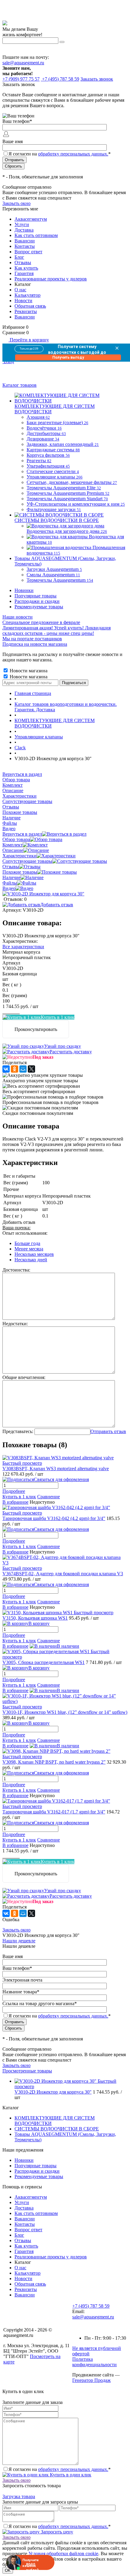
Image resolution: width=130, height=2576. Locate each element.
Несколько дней (31, 1260)
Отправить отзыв (108, 1431)
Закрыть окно (16, 203)
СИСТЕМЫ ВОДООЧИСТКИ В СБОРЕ (57, 2129)
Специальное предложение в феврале (41, 622)
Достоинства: (16, 1270)
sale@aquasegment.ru (23, 63)
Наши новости (18, 617)
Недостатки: (15, 1324)
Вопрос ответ (28, 252)
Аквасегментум (31, 219)
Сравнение (49, 1497)
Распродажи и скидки (37, 601)
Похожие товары (20, 872)
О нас (20, 290)
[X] (31, 1069)
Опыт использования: (25, 1233)
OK (8, 2570)
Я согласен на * (60, 2469)
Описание (13, 850)
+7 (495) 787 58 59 (91, 2306)
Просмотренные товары (27, 2071)
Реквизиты (26, 311)
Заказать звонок (97, 79)
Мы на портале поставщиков (32, 639)
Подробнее (14, 1491)
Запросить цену (56, 2532)
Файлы (10, 883)
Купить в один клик (70, 2475)
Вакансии (25, 241)
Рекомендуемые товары (39, 607)
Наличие (11, 877)
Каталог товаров (19, 385)
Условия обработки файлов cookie (63, 2554)
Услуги (22, 224)
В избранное (15, 1502)
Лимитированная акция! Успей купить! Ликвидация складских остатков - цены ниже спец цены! (57, 630)
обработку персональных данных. (73, 154)
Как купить (26, 268)
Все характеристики (23, 947)
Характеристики (19, 856)
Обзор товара (16, 839)
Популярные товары (36, 596)
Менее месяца (29, 1249)
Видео (9, 888)
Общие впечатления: (24, 1377)
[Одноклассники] (15, 1069)
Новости (23, 301)
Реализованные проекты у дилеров (51, 279)
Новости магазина (28, 671)
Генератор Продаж (91, 2380)
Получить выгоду (68, 357)
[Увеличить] (43, 894)
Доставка (24, 230)
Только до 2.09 (29, 349)
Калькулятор (28, 295)
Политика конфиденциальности (94, 2362)
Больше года (27, 1243)
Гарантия (24, 273)
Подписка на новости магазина (35, 644)
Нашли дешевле (19, 1941)
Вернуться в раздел (22, 834)
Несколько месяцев (34, 1254)
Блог (19, 257)
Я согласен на (60, 154)
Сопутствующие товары (27, 861)
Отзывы (23, 262)
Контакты (25, 246)
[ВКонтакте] (6, 1069)
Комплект (13, 845)
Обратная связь (30, 306)
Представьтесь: (18, 1431)
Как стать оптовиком (36, 235)
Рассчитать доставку (71, 1052)
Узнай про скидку (63, 1046)
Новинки (24, 590)
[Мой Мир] (23, 1069)
